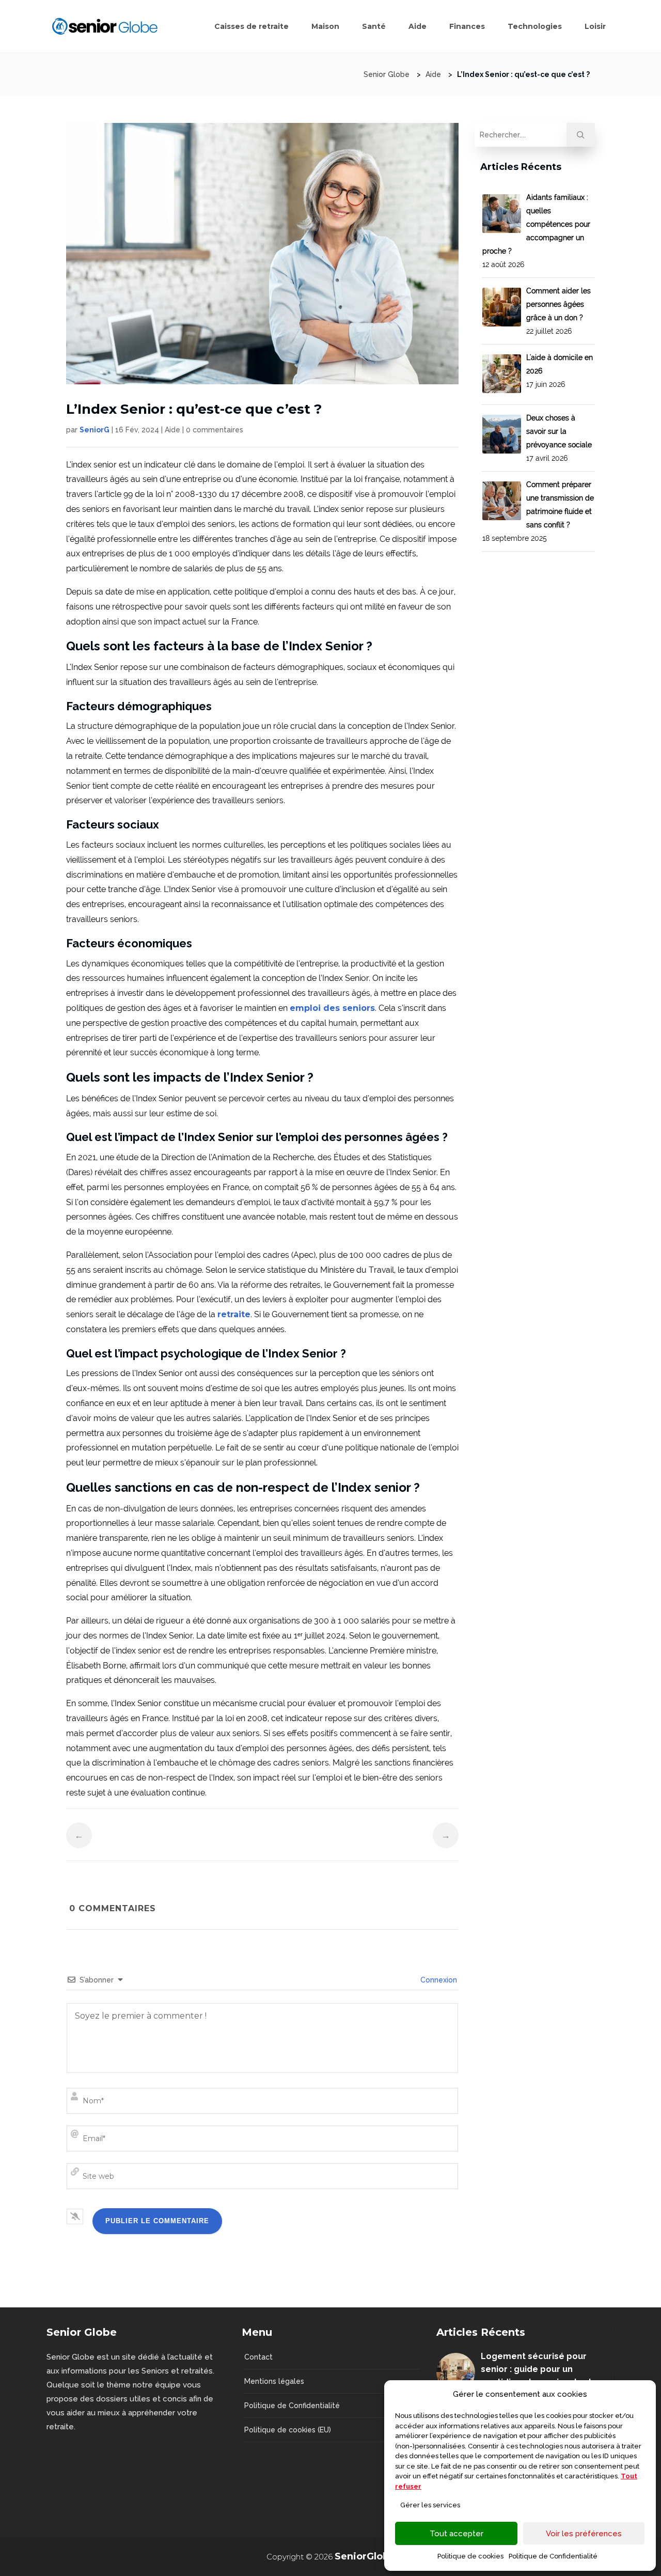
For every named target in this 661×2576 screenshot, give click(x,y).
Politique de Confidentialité (553, 2556)
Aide (418, 26)
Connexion (438, 1980)
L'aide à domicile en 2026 (560, 371)
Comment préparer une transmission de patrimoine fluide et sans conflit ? (538, 511)
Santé (374, 26)
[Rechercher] (581, 135)
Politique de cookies (470, 2556)
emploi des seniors (332, 1008)
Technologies (535, 26)
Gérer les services (430, 2505)
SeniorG (95, 430)
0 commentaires (215, 430)
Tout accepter (457, 2534)
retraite (234, 1314)
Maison (325, 26)
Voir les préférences (584, 2534)
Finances (467, 26)
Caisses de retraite (251, 26)
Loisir (595, 26)
